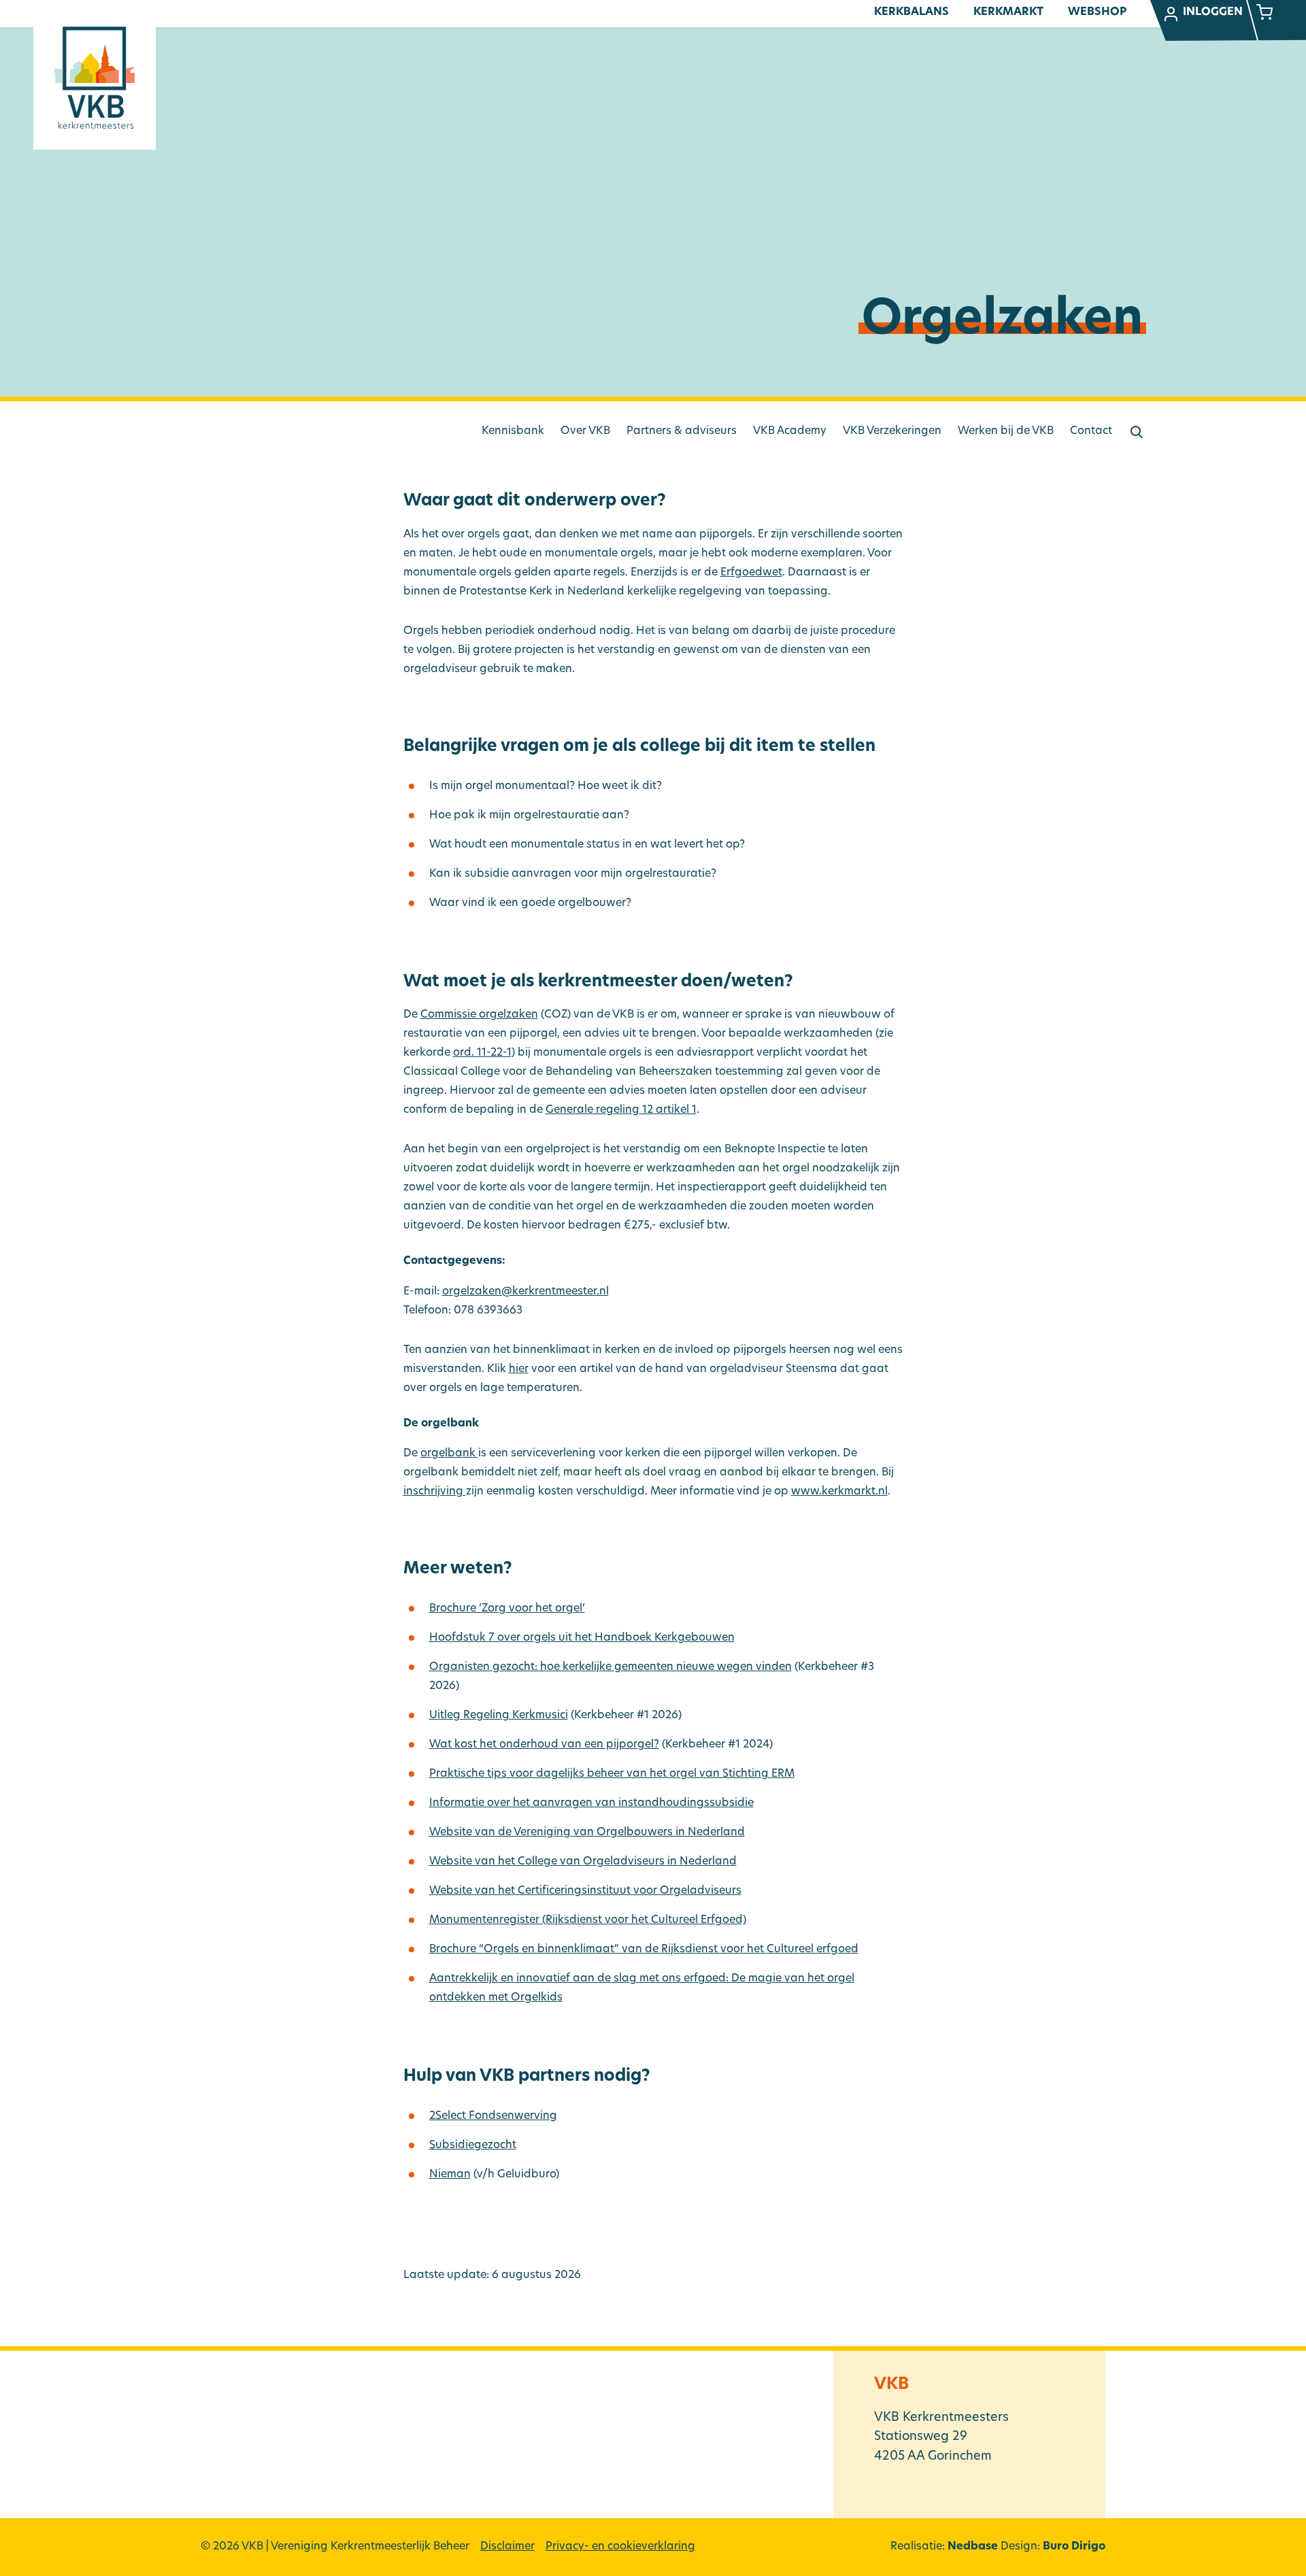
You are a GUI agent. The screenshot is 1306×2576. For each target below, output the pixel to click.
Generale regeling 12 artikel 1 (621, 1110)
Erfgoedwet (751, 573)
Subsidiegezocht (473, 2145)
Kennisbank (513, 431)
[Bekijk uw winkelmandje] (1265, 14)
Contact (1091, 431)
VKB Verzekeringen (892, 431)
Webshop (1097, 12)
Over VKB (585, 431)
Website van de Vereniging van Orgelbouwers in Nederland (587, 1833)
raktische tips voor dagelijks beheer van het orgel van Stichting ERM (612, 1774)
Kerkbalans (911, 12)
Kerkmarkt (1008, 12)
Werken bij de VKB (1006, 431)
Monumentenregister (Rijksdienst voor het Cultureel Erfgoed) (588, 1920)
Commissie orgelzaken (479, 1015)
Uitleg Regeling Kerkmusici (499, 1716)
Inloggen (1213, 12)
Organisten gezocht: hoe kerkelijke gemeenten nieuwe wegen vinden (610, 1667)
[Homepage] (95, 78)
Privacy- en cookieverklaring (620, 2547)
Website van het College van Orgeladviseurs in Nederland (583, 1862)
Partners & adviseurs (682, 431)
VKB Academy (790, 431)
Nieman (450, 2175)
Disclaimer (507, 2547)
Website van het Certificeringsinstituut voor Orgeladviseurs (585, 1891)
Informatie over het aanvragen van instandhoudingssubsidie (591, 1803)
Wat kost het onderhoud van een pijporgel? (544, 1745)
